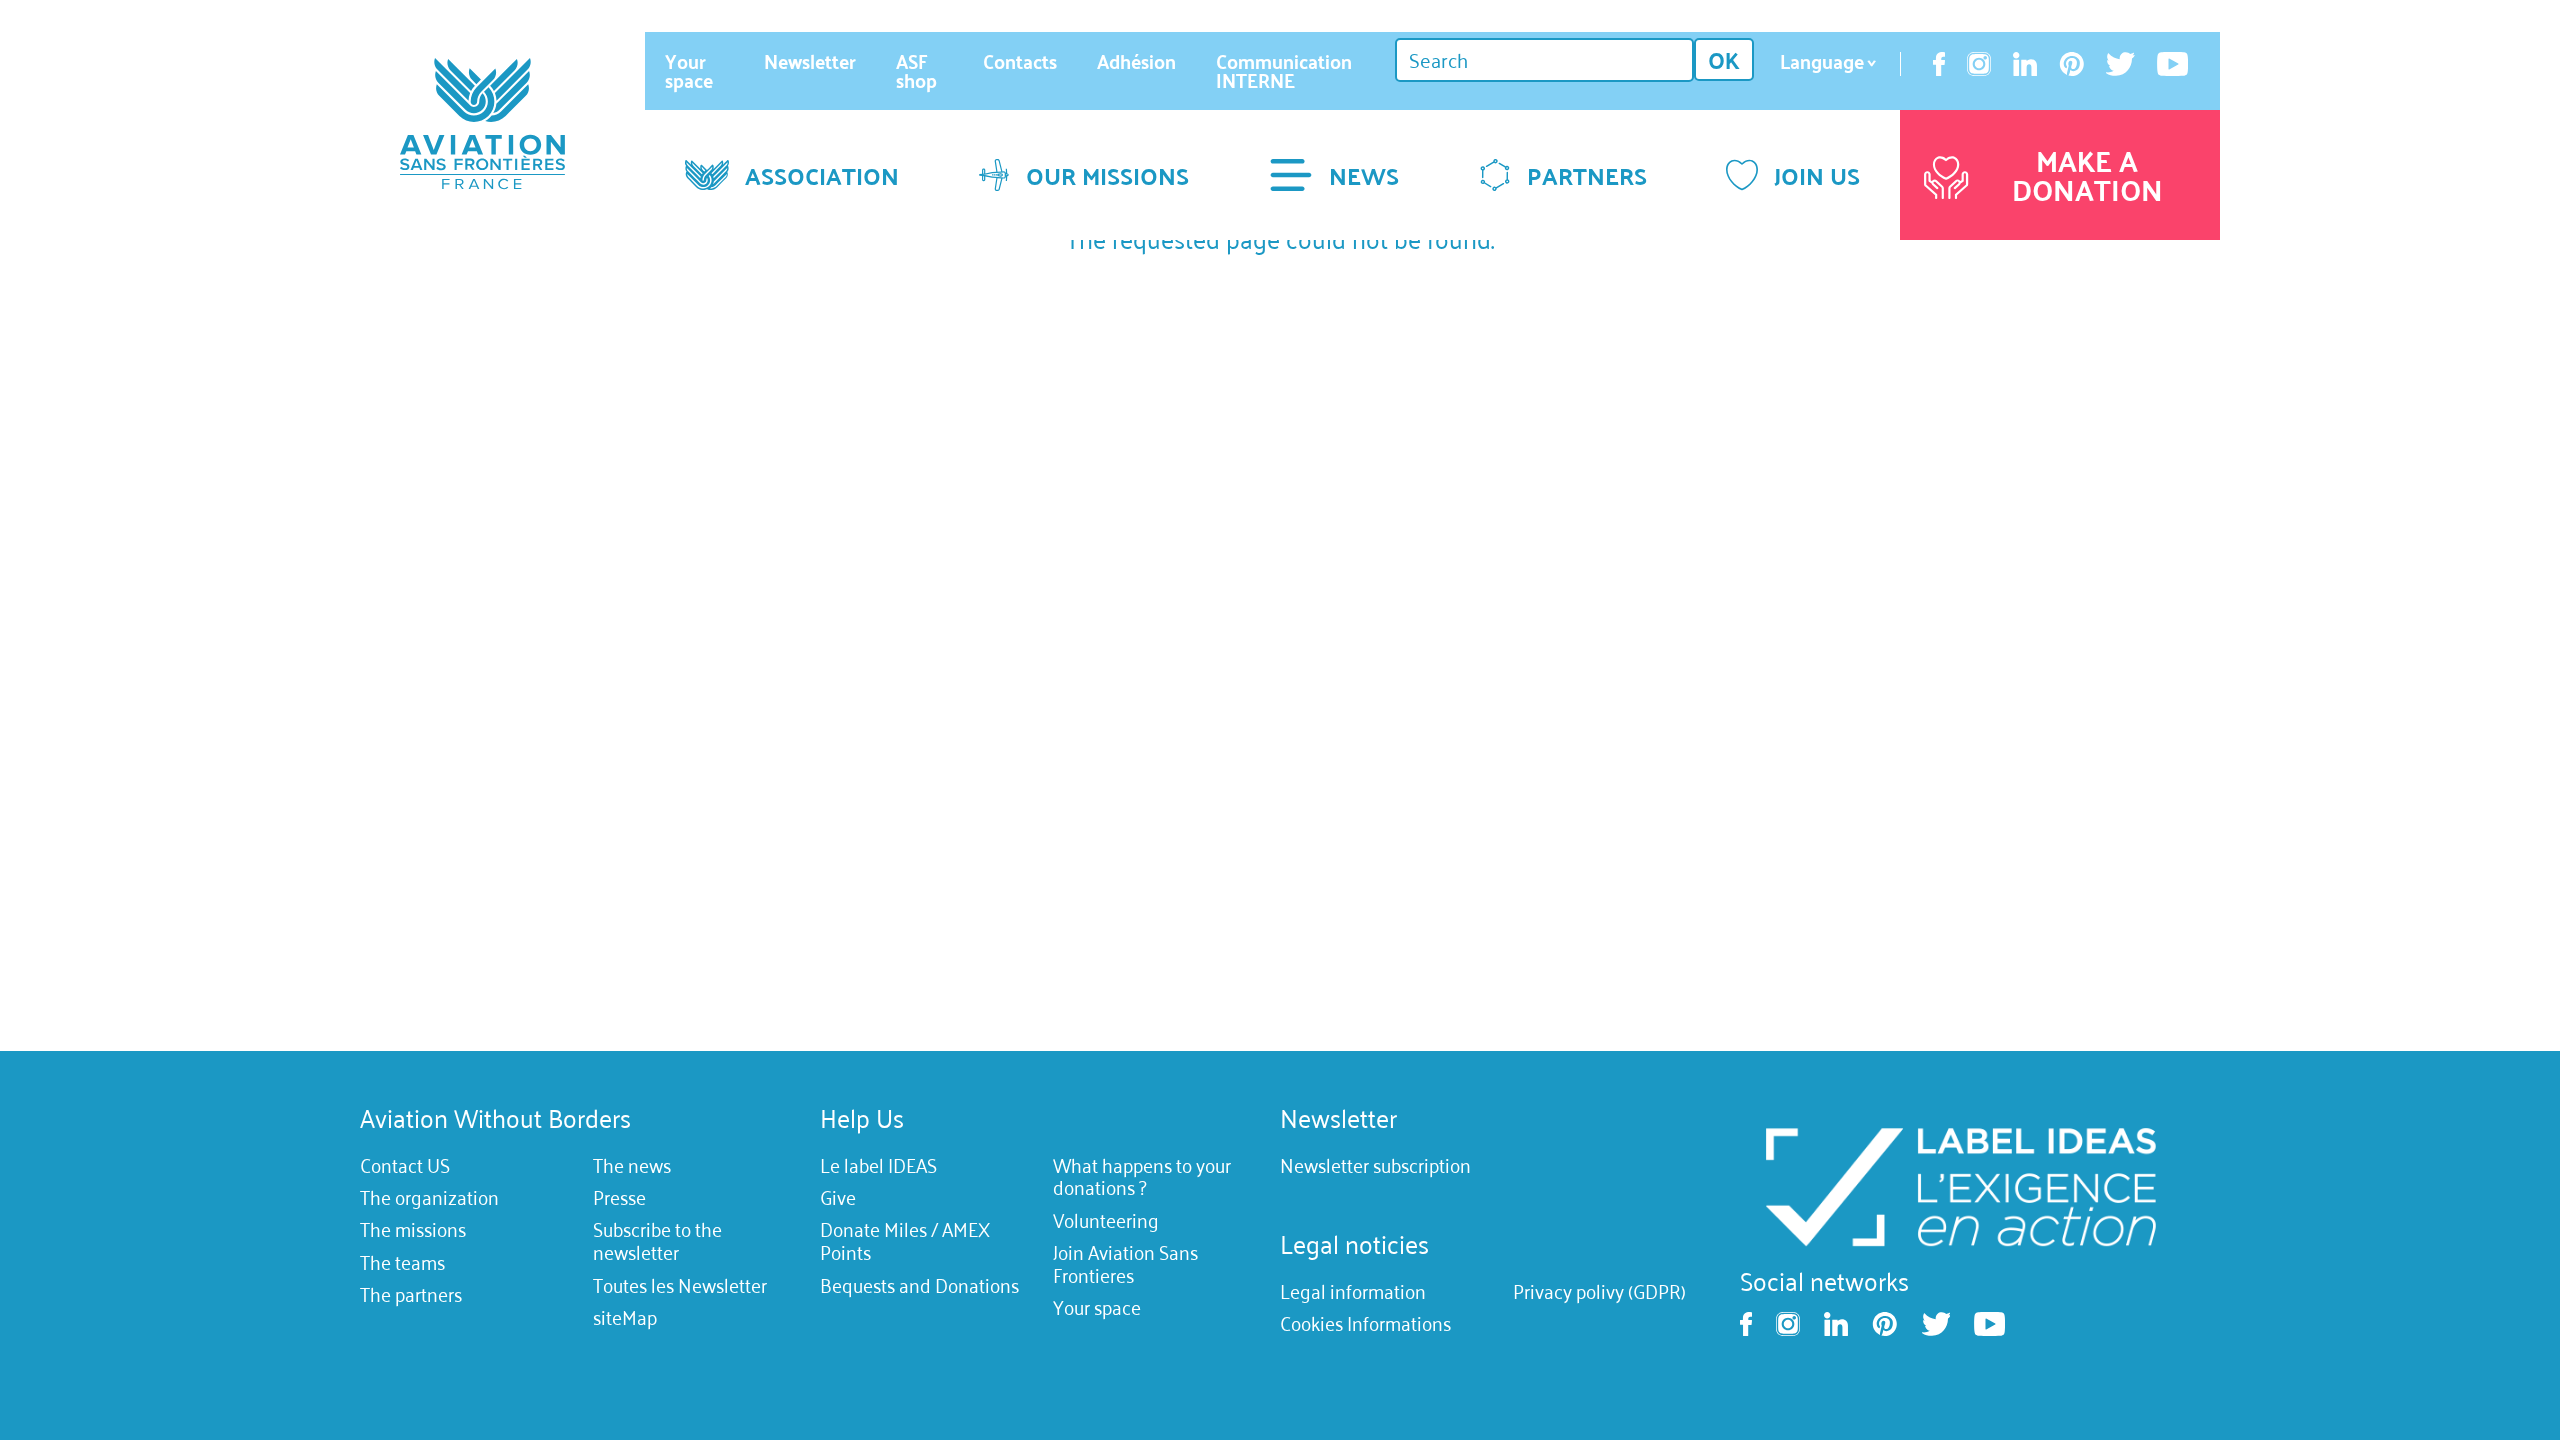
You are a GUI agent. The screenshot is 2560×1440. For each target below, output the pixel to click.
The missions (413, 1230)
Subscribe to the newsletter (657, 1241)
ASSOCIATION (822, 175)
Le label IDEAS (878, 1165)
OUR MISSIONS (1107, 175)
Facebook (1939, 64)
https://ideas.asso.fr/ (1960, 1184)
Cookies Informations (1365, 1324)
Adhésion (1136, 61)
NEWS (1364, 175)
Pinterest (2072, 64)
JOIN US (1817, 175)
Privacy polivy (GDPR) (1599, 1291)
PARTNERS (1587, 175)
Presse (619, 1197)
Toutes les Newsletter (680, 1285)
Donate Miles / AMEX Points (905, 1241)
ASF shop (916, 70)
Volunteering (1106, 1220)
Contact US (405, 1165)
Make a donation (2087, 174)
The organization (429, 1197)
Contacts (1020, 61)
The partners (411, 1294)
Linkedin (2025, 64)
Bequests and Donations (919, 1285)
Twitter (2120, 64)
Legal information (1353, 1291)
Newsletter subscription (1375, 1165)
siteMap (625, 1317)
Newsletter (810, 61)
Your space (689, 70)
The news (632, 1165)
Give (838, 1197)
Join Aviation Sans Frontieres (1125, 1263)
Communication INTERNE (1284, 70)
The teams (402, 1262)
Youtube (2172, 64)
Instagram (1979, 64)
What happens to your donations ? (1142, 1176)
